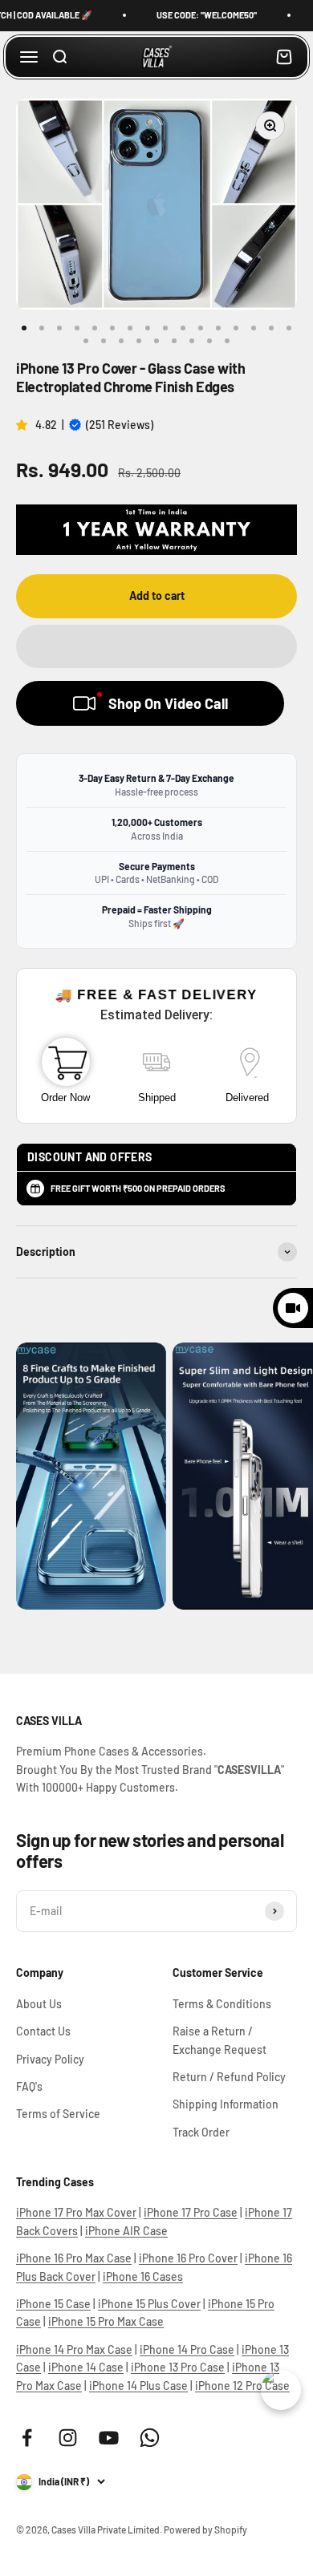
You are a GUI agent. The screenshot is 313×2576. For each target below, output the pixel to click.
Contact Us (43, 2031)
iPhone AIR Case (126, 2231)
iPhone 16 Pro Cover (188, 2258)
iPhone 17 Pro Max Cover (76, 2212)
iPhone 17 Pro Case (191, 2212)
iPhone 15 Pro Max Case (106, 2321)
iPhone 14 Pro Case (187, 2349)
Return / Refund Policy (229, 2077)
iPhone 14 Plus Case (138, 2386)
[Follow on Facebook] (27, 2438)
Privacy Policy (50, 2059)
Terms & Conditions (222, 2004)
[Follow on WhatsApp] (150, 2438)
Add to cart (157, 595)
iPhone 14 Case (86, 2367)
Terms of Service (58, 2114)
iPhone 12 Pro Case (242, 2386)
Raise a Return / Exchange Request (220, 2040)
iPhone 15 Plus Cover (149, 2304)
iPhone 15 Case (53, 2304)
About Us (39, 2004)
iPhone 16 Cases (143, 2276)
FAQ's (29, 2086)
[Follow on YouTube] (109, 2438)
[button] (23, 425)
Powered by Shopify (205, 2529)
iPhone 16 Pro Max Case (74, 2258)
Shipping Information (226, 2104)
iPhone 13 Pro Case (178, 2367)
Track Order (201, 2132)
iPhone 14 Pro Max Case (74, 2349)
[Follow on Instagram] (68, 2438)
